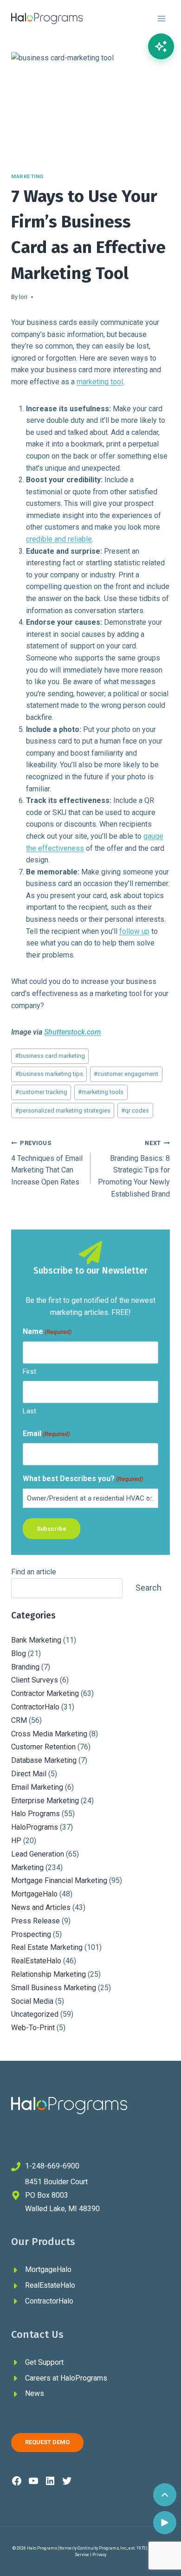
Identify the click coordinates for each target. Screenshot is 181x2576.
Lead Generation (38, 1854)
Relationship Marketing (48, 1974)
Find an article (34, 1572)
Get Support (44, 2362)
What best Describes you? (83, 1479)
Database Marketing (44, 1760)
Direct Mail (29, 1774)
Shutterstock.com (73, 1032)
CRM (19, 1720)
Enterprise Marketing (45, 1801)
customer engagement (126, 1074)
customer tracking (41, 1092)
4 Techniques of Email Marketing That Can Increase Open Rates (47, 1163)
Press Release (36, 1921)
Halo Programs (36, 1814)
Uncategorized (35, 2014)
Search (149, 1588)
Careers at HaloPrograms (66, 2378)
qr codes (135, 1110)
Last (29, 1411)
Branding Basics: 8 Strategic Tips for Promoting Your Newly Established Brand (134, 1169)
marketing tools (101, 1092)
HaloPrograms (35, 1827)
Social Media (32, 2001)
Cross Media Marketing (49, 1734)
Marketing (27, 177)
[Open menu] (161, 18)
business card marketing (50, 1056)
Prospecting (31, 1934)
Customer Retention (43, 1747)
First (29, 1372)
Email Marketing (37, 1787)
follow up (134, 931)
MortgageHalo (34, 1894)
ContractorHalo (35, 1707)
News (35, 2393)
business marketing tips (49, 1074)
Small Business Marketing (54, 1988)
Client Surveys (35, 1680)
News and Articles (41, 1907)
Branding (25, 1667)
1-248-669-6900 (52, 2166)
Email (46, 1434)
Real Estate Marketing (47, 1947)
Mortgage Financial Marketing (59, 1880)
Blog (19, 1654)
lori (23, 297)
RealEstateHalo (36, 1961)
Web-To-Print (33, 2028)
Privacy (99, 2555)
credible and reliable (59, 539)
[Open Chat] (161, 46)
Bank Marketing (36, 1640)
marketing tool (100, 382)
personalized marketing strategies (63, 1110)
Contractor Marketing (45, 1693)
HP (16, 1841)
